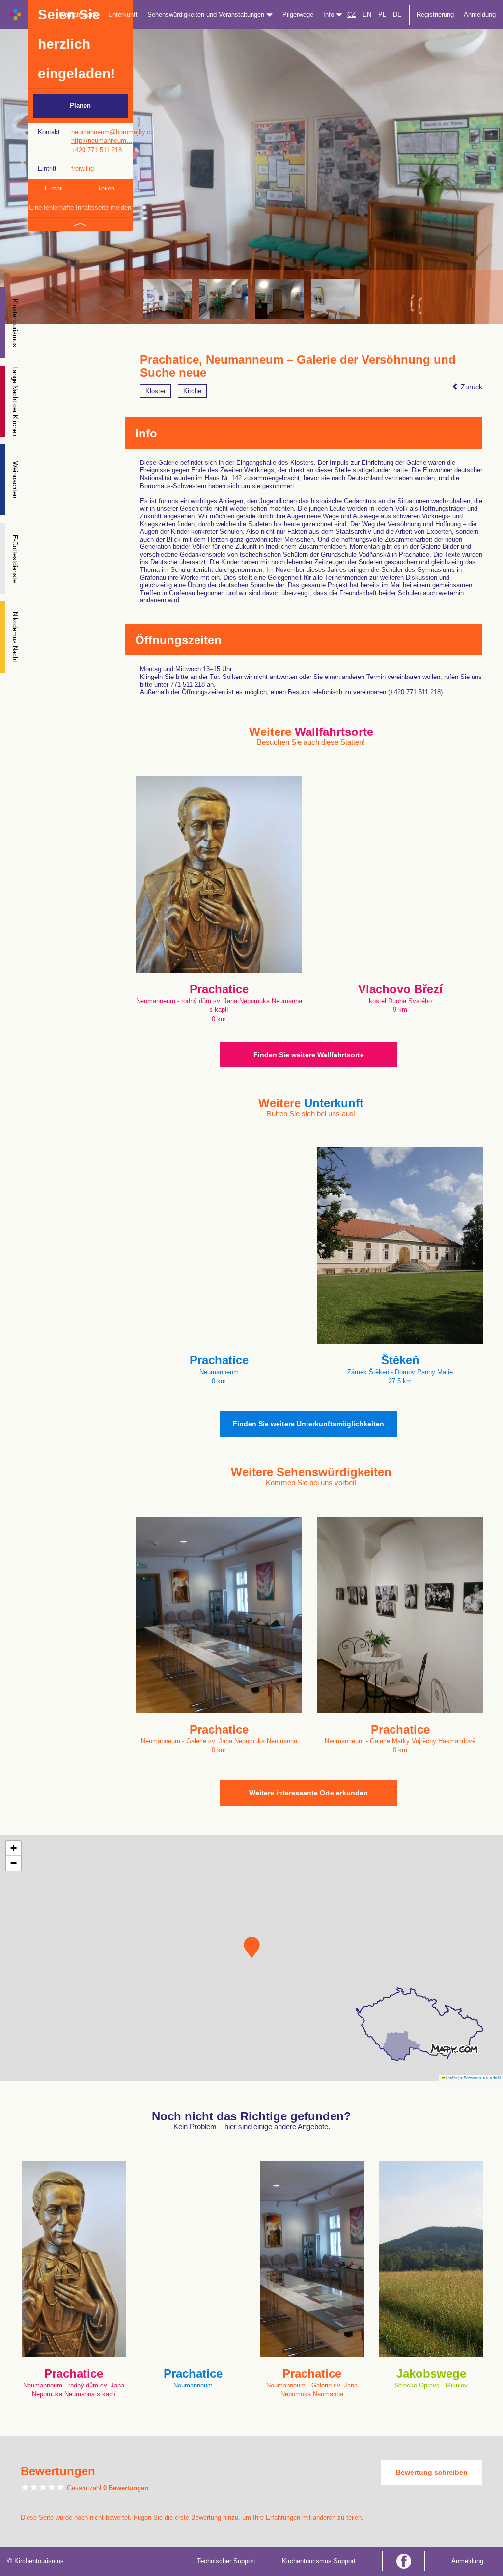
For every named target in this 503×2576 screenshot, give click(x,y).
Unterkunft (123, 14)
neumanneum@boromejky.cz (112, 132)
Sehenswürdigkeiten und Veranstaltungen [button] (207, 14)
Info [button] (330, 14)
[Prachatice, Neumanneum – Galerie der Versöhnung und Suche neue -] (224, 299)
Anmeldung (480, 14)
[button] (252, 1948)
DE (397, 14)
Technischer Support (226, 2561)
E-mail (54, 188)
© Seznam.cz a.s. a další (480, 2077)
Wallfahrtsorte (79, 14)
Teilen (106, 188)
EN (367, 14)
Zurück (471, 387)
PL (382, 14)
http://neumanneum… (102, 141)
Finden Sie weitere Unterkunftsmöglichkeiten (308, 1424)
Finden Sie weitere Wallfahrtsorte (309, 1055)
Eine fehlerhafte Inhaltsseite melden (80, 207)
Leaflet (451, 2077)
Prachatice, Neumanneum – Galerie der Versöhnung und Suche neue (298, 366)
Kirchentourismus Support (319, 2561)
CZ (351, 14)
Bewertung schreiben (432, 2472)
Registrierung (435, 14)
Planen (80, 105)
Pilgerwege (298, 14)
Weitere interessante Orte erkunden (308, 1793)
